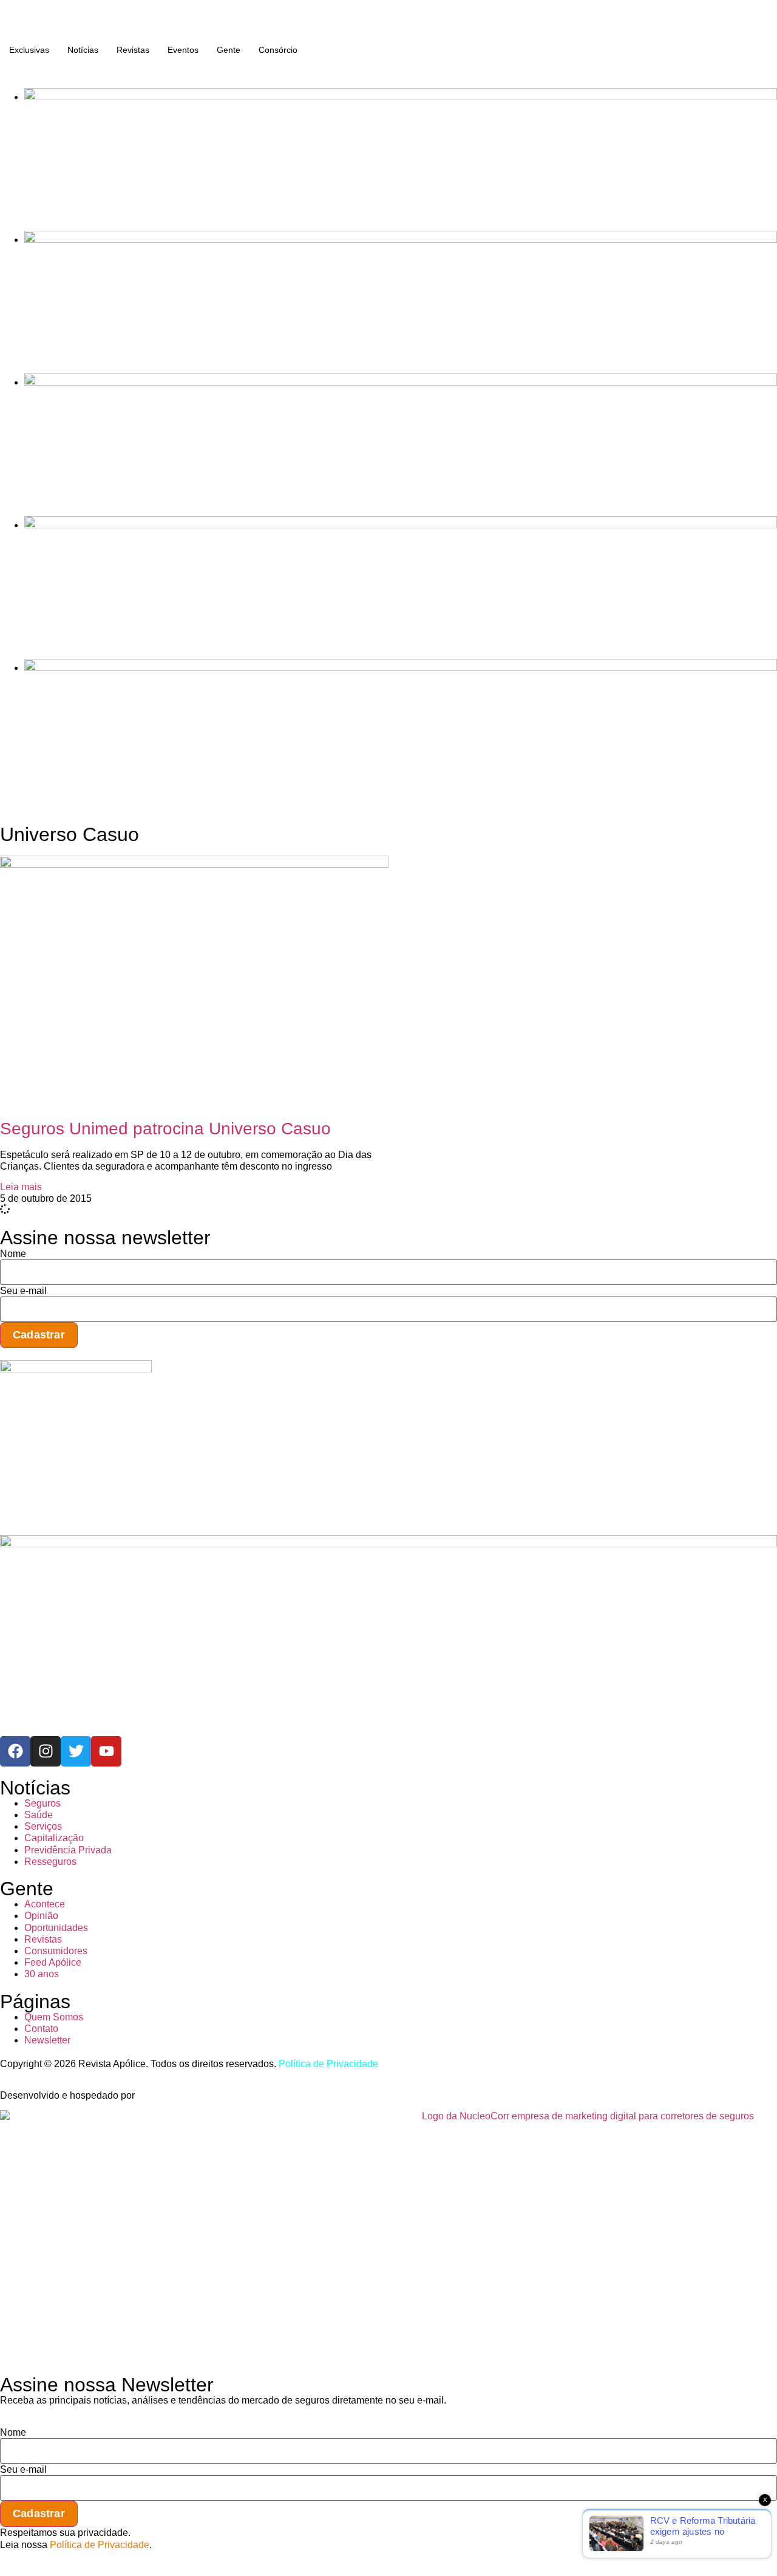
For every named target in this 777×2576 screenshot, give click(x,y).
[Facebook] (15, 1751)
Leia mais (21, 1187)
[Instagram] (46, 1751)
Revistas (133, 50)
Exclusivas (29, 50)
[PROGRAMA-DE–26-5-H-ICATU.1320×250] (401, 382)
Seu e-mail (23, 1291)
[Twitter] (76, 1751)
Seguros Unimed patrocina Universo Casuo (165, 1129)
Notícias (83, 50)
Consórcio (278, 50)
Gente (229, 50)
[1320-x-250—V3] (401, 97)
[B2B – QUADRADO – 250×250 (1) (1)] (76, 1369)
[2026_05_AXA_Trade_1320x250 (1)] (401, 240)
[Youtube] (106, 1751)
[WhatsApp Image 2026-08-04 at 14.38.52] (401, 668)
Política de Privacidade (328, 2064)
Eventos (183, 50)
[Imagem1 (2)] (401, 525)
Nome (13, 1254)
